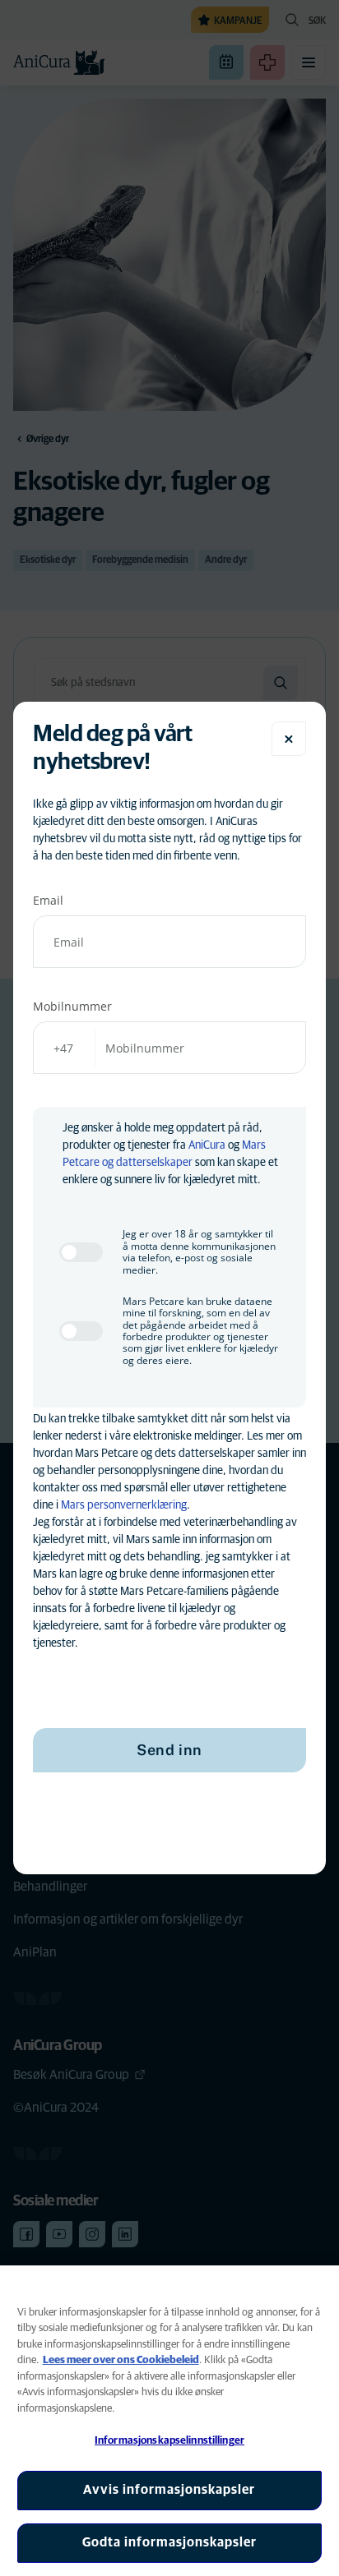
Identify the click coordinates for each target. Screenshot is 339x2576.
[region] (169, 2421)
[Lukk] (289, 739)
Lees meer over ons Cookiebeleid (121, 2360)
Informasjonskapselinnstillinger (169, 2441)
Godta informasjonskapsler (169, 2542)
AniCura (207, 1145)
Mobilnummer (72, 1006)
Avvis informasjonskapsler (169, 2490)
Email (48, 900)
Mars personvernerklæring (124, 1505)
